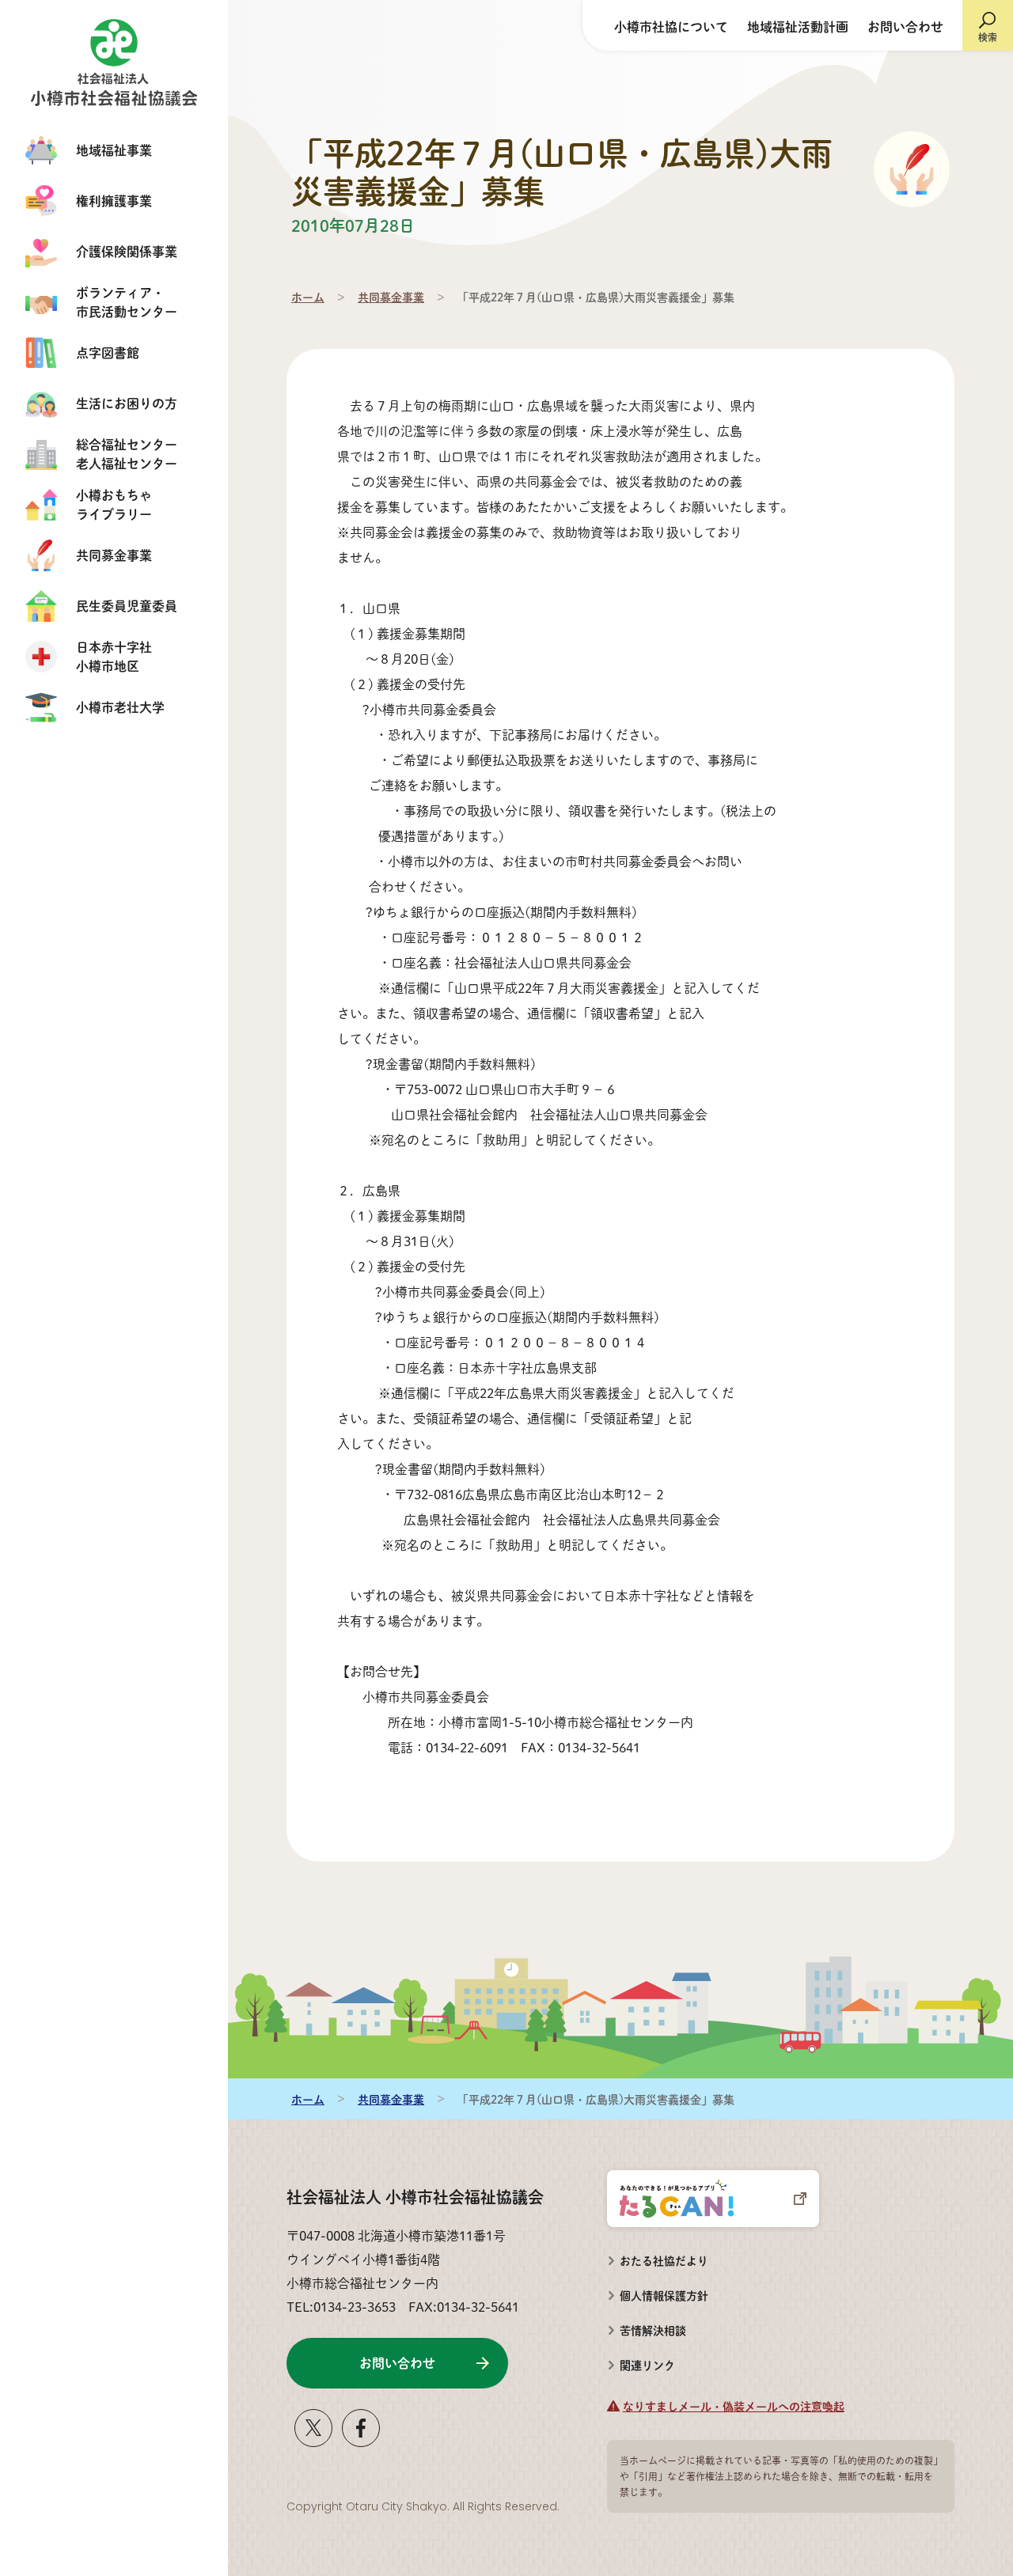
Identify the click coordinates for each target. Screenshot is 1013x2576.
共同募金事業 (391, 297)
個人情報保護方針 (664, 2295)
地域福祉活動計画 (798, 27)
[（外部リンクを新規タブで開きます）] (313, 2440)
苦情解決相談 (647, 2325)
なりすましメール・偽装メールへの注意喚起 (734, 2406)
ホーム (308, 297)
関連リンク (647, 2365)
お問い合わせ (905, 27)
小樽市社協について (671, 27)
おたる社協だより (664, 2260)
